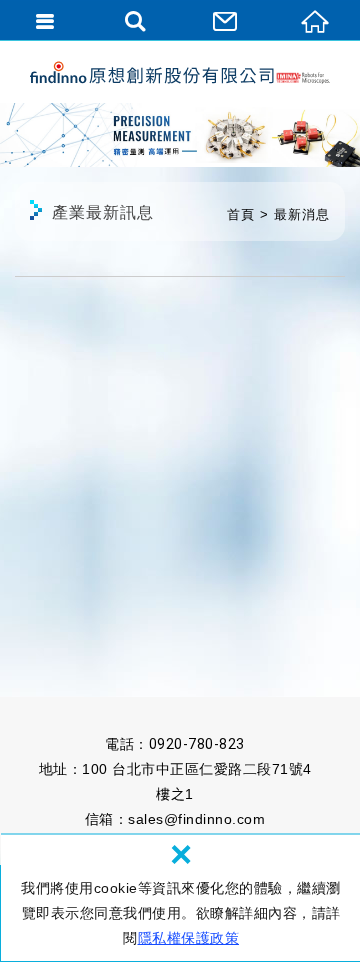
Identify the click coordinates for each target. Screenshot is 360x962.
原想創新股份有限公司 (180, 72)
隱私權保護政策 (189, 938)
